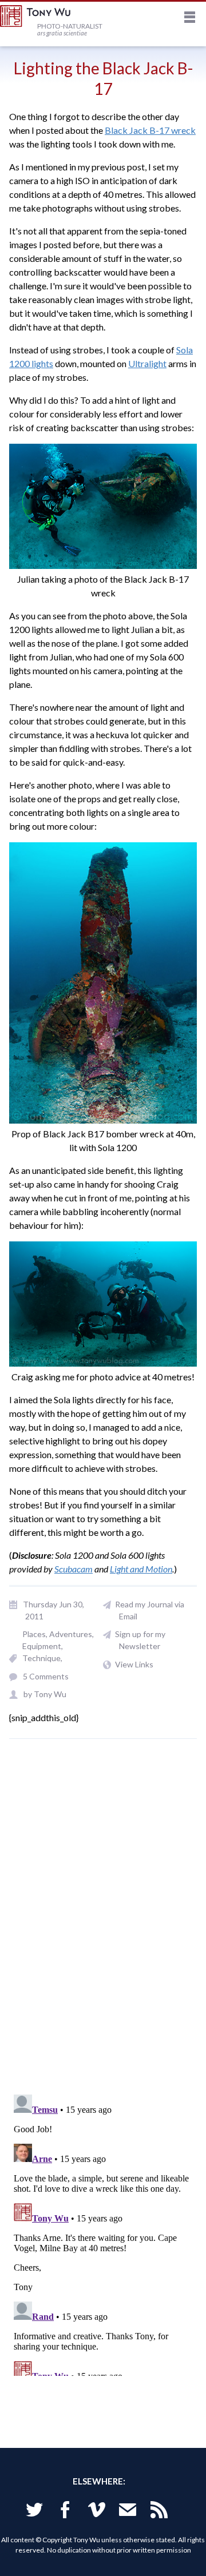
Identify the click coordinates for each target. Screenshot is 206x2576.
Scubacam (74, 1569)
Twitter (34, 2512)
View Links (134, 1664)
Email (128, 2512)
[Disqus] (103, 1923)
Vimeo (97, 2512)
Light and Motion (141, 1569)
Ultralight (147, 363)
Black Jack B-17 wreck (150, 130)
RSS (159, 2512)
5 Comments (46, 1676)
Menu (190, 19)
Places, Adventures (57, 1634)
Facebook (65, 2512)
